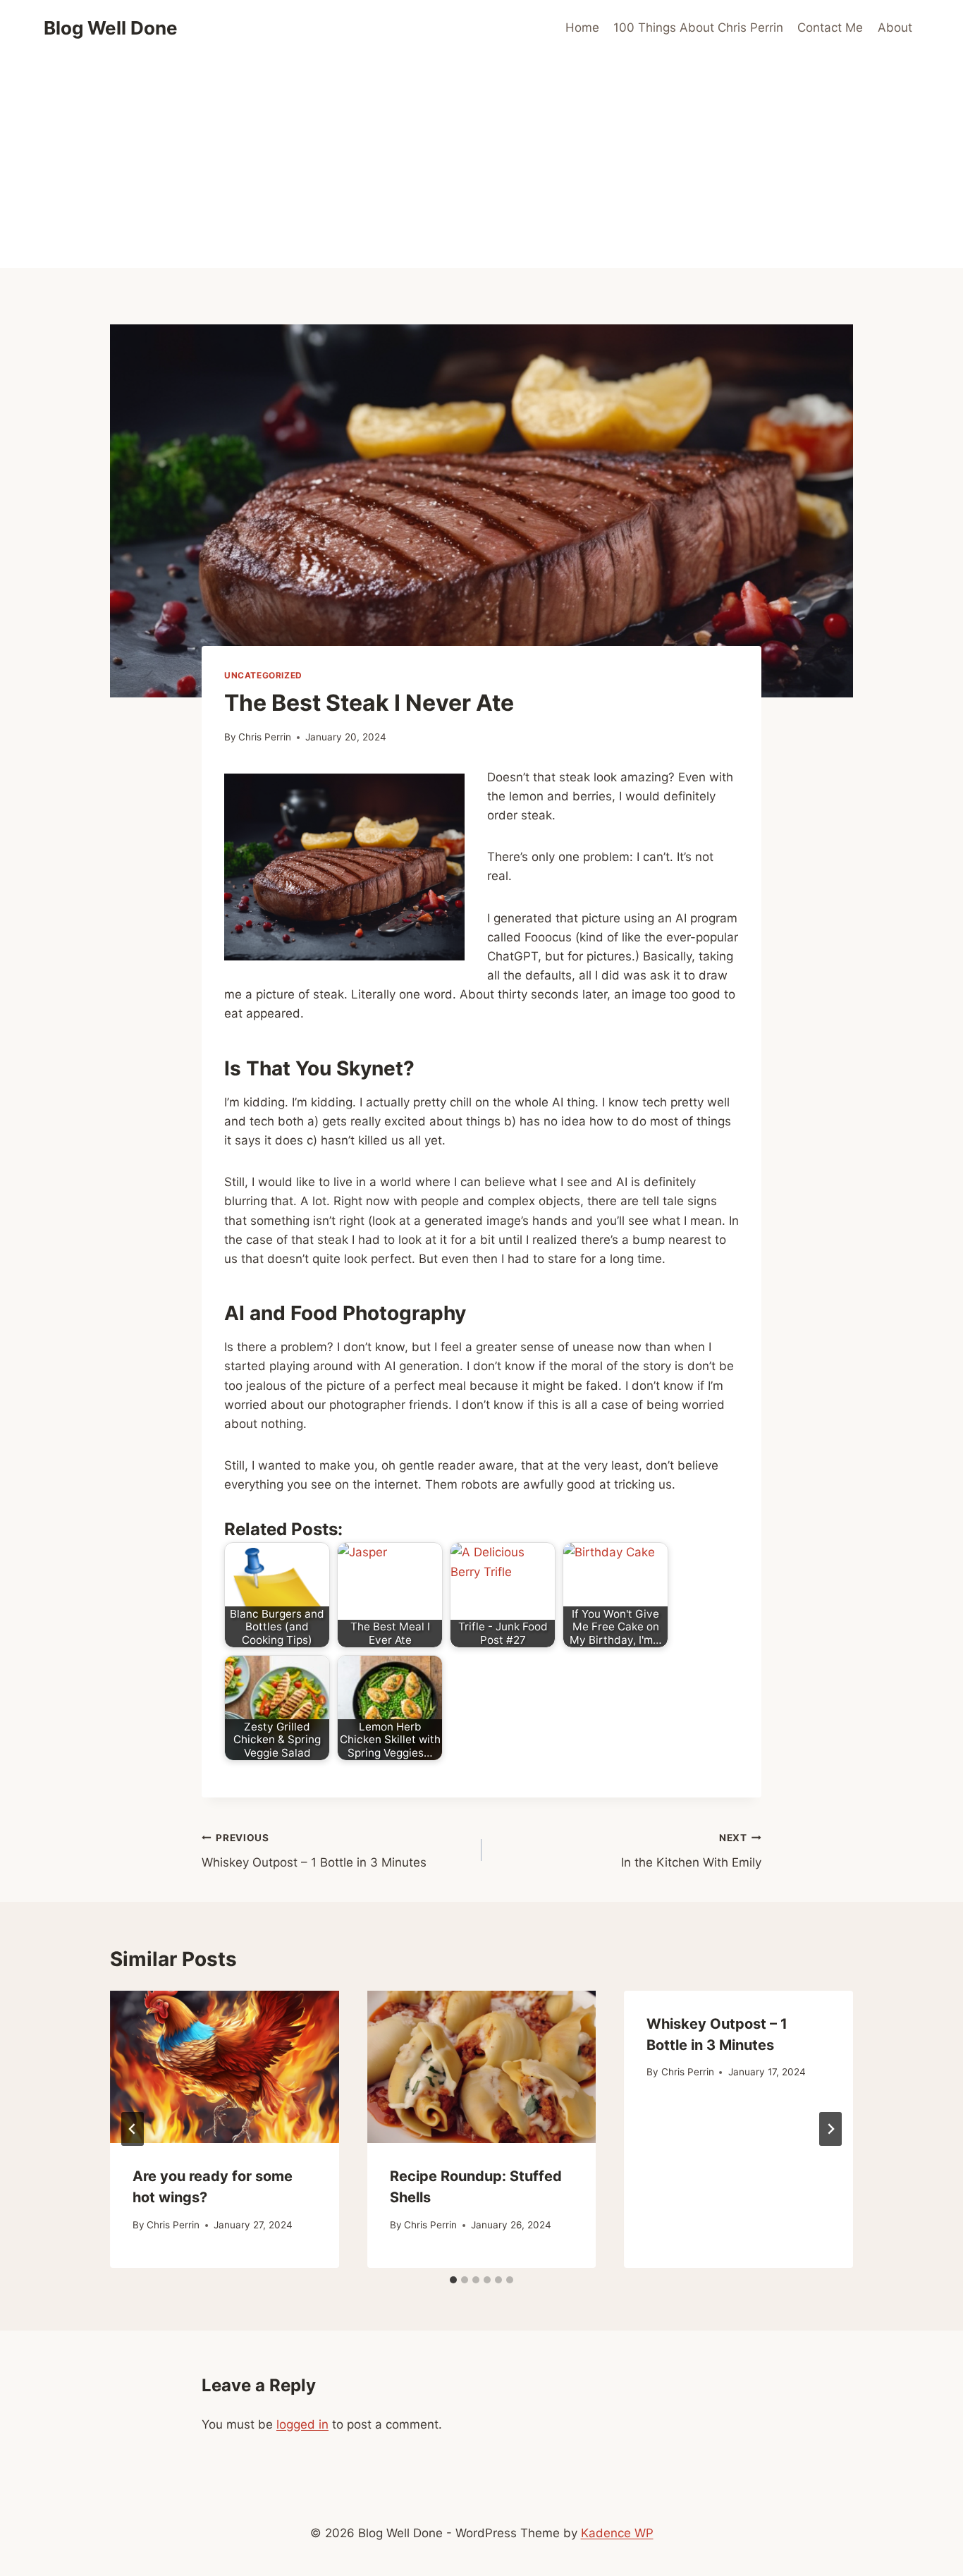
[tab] (453, 2280)
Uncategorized (263, 675)
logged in (302, 2424)
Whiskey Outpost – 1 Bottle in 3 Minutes (314, 1851)
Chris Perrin (265, 737)
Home (582, 28)
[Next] (830, 2129)
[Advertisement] (481, 162)
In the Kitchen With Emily (691, 1851)
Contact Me (830, 28)
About (895, 28)
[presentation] (225, 2067)
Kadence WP (617, 2533)
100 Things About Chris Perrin (698, 28)
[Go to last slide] (133, 2129)
